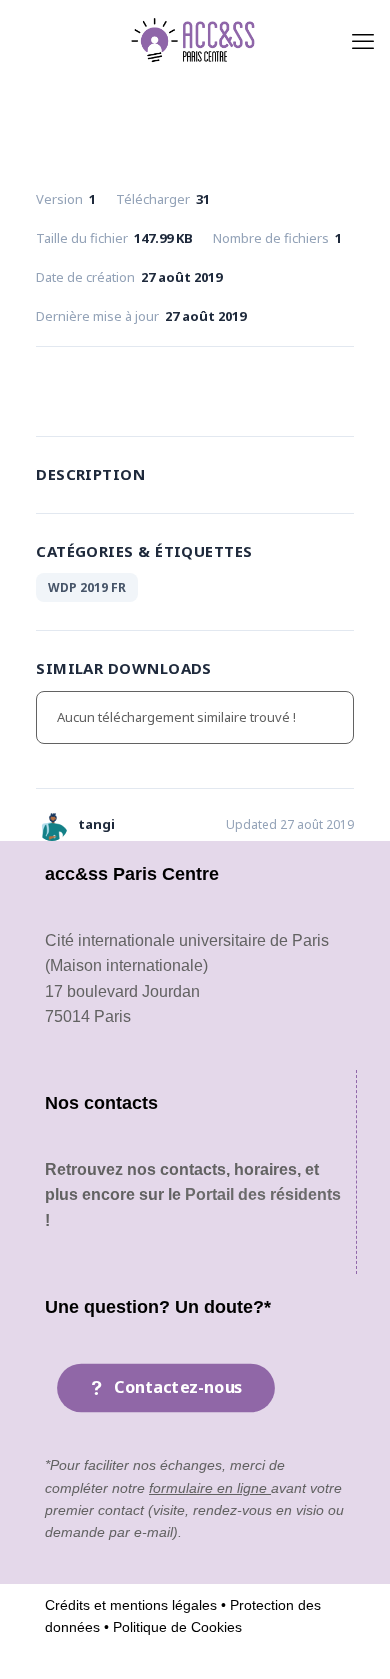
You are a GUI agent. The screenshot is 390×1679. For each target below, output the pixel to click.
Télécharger (194, 387)
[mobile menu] (363, 40)
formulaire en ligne (210, 1488)
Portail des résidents (263, 1194)
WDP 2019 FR (87, 587)
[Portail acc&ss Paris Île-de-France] (195, 40)
